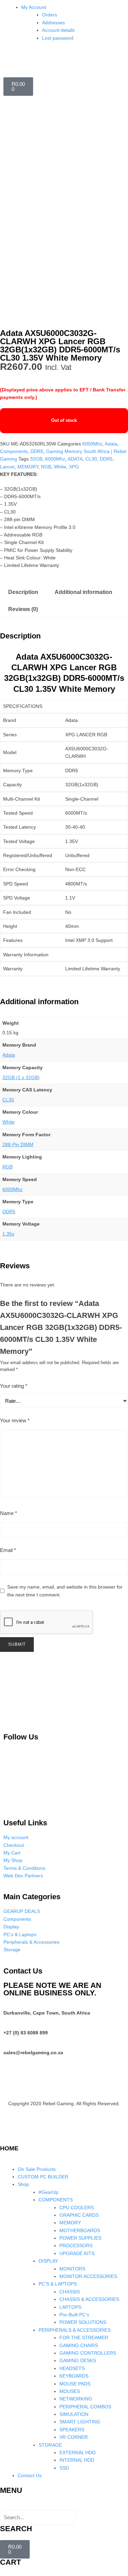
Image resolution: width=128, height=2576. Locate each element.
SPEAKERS (72, 2430)
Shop (23, 2184)
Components (14, 451)
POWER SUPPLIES (80, 2238)
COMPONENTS (56, 2200)
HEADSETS (72, 2368)
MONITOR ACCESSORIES (88, 2276)
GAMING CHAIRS (79, 2345)
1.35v (8, 1234)
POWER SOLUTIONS (83, 2322)
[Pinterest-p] (12, 1756)
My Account (34, 7)
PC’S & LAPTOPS (58, 2284)
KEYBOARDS (74, 2376)
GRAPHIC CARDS (79, 2215)
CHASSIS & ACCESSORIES (89, 2299)
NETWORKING (76, 2399)
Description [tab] (23, 592)
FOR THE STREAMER (84, 2338)
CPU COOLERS (77, 2208)
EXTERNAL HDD (77, 2452)
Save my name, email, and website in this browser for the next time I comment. (65, 1591)
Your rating (14, 1386)
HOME (9, 2148)
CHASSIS (70, 2292)
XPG (74, 467)
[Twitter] (73, 1756)
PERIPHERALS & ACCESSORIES (75, 2330)
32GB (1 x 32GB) (21, 1077)
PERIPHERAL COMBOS (85, 2407)
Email (8, 1550)
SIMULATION (74, 2414)
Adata (111, 444)
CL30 (91, 459)
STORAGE (50, 2445)
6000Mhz (92, 444)
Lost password (58, 38)
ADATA (75, 459)
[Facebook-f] (103, 1756)
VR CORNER (74, 2437)
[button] (64, 2506)
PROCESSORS (76, 2245)
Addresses (53, 23)
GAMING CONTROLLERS (88, 2353)
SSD (64, 2468)
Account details (58, 30)
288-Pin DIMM (18, 1144)
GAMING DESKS (78, 2360)
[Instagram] (42, 1756)
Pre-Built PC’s (74, 2315)
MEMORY (28, 467)
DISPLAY (48, 2261)
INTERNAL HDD (77, 2460)
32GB (36, 459)
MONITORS (72, 2269)
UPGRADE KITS (77, 2253)
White (60, 467)
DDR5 (37, 451)
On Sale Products (37, 2169)
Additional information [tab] (83, 592)
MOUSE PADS (75, 2384)
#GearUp (48, 2192)
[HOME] (9, 2134)
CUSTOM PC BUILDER (43, 2177)
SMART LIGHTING (80, 2422)
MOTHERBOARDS (80, 2230)
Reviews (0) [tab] (23, 609)
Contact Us (30, 2475)
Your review (15, 1420)
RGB (46, 467)
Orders (49, 15)
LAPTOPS (70, 2307)
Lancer (7, 467)
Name (9, 1513)
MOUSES (70, 2391)
